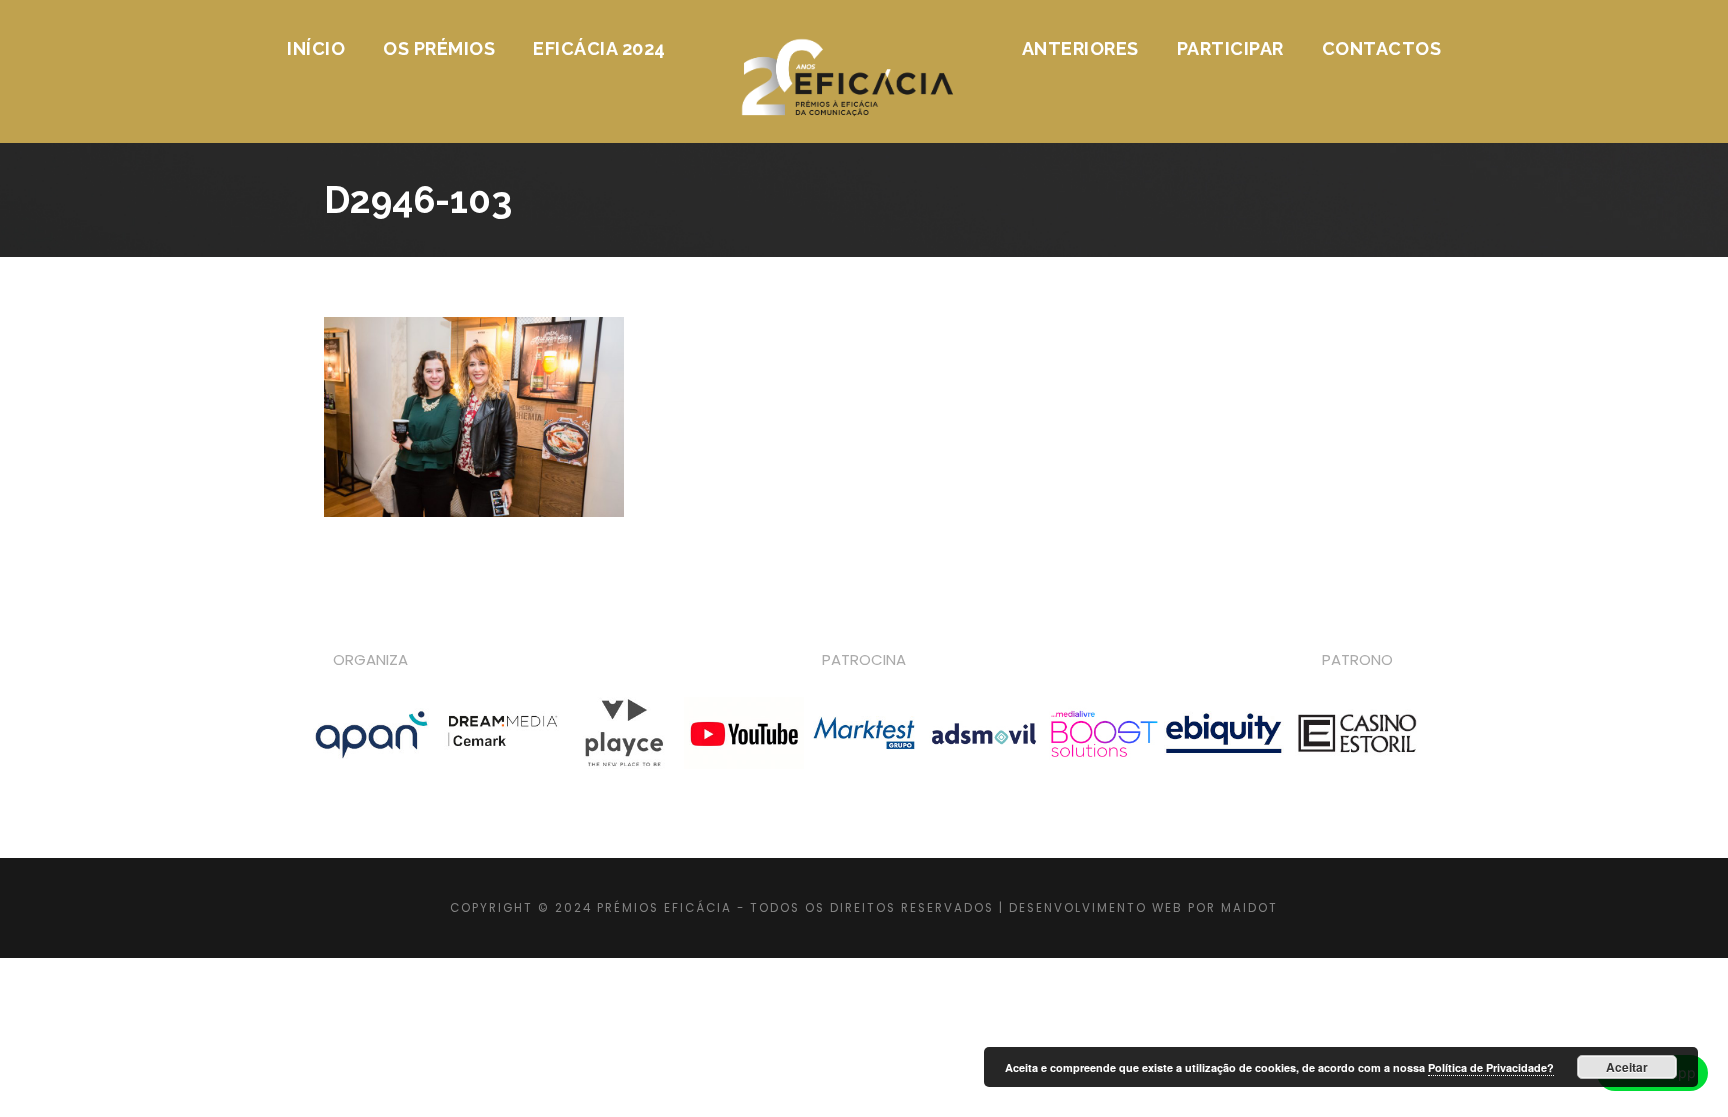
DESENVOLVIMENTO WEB (1096, 908)
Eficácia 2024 (599, 48)
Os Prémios (439, 48)
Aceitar (1627, 1067)
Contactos (1382, 48)
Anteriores (1080, 48)
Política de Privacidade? (1491, 1067)
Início (316, 48)
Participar (1230, 48)
